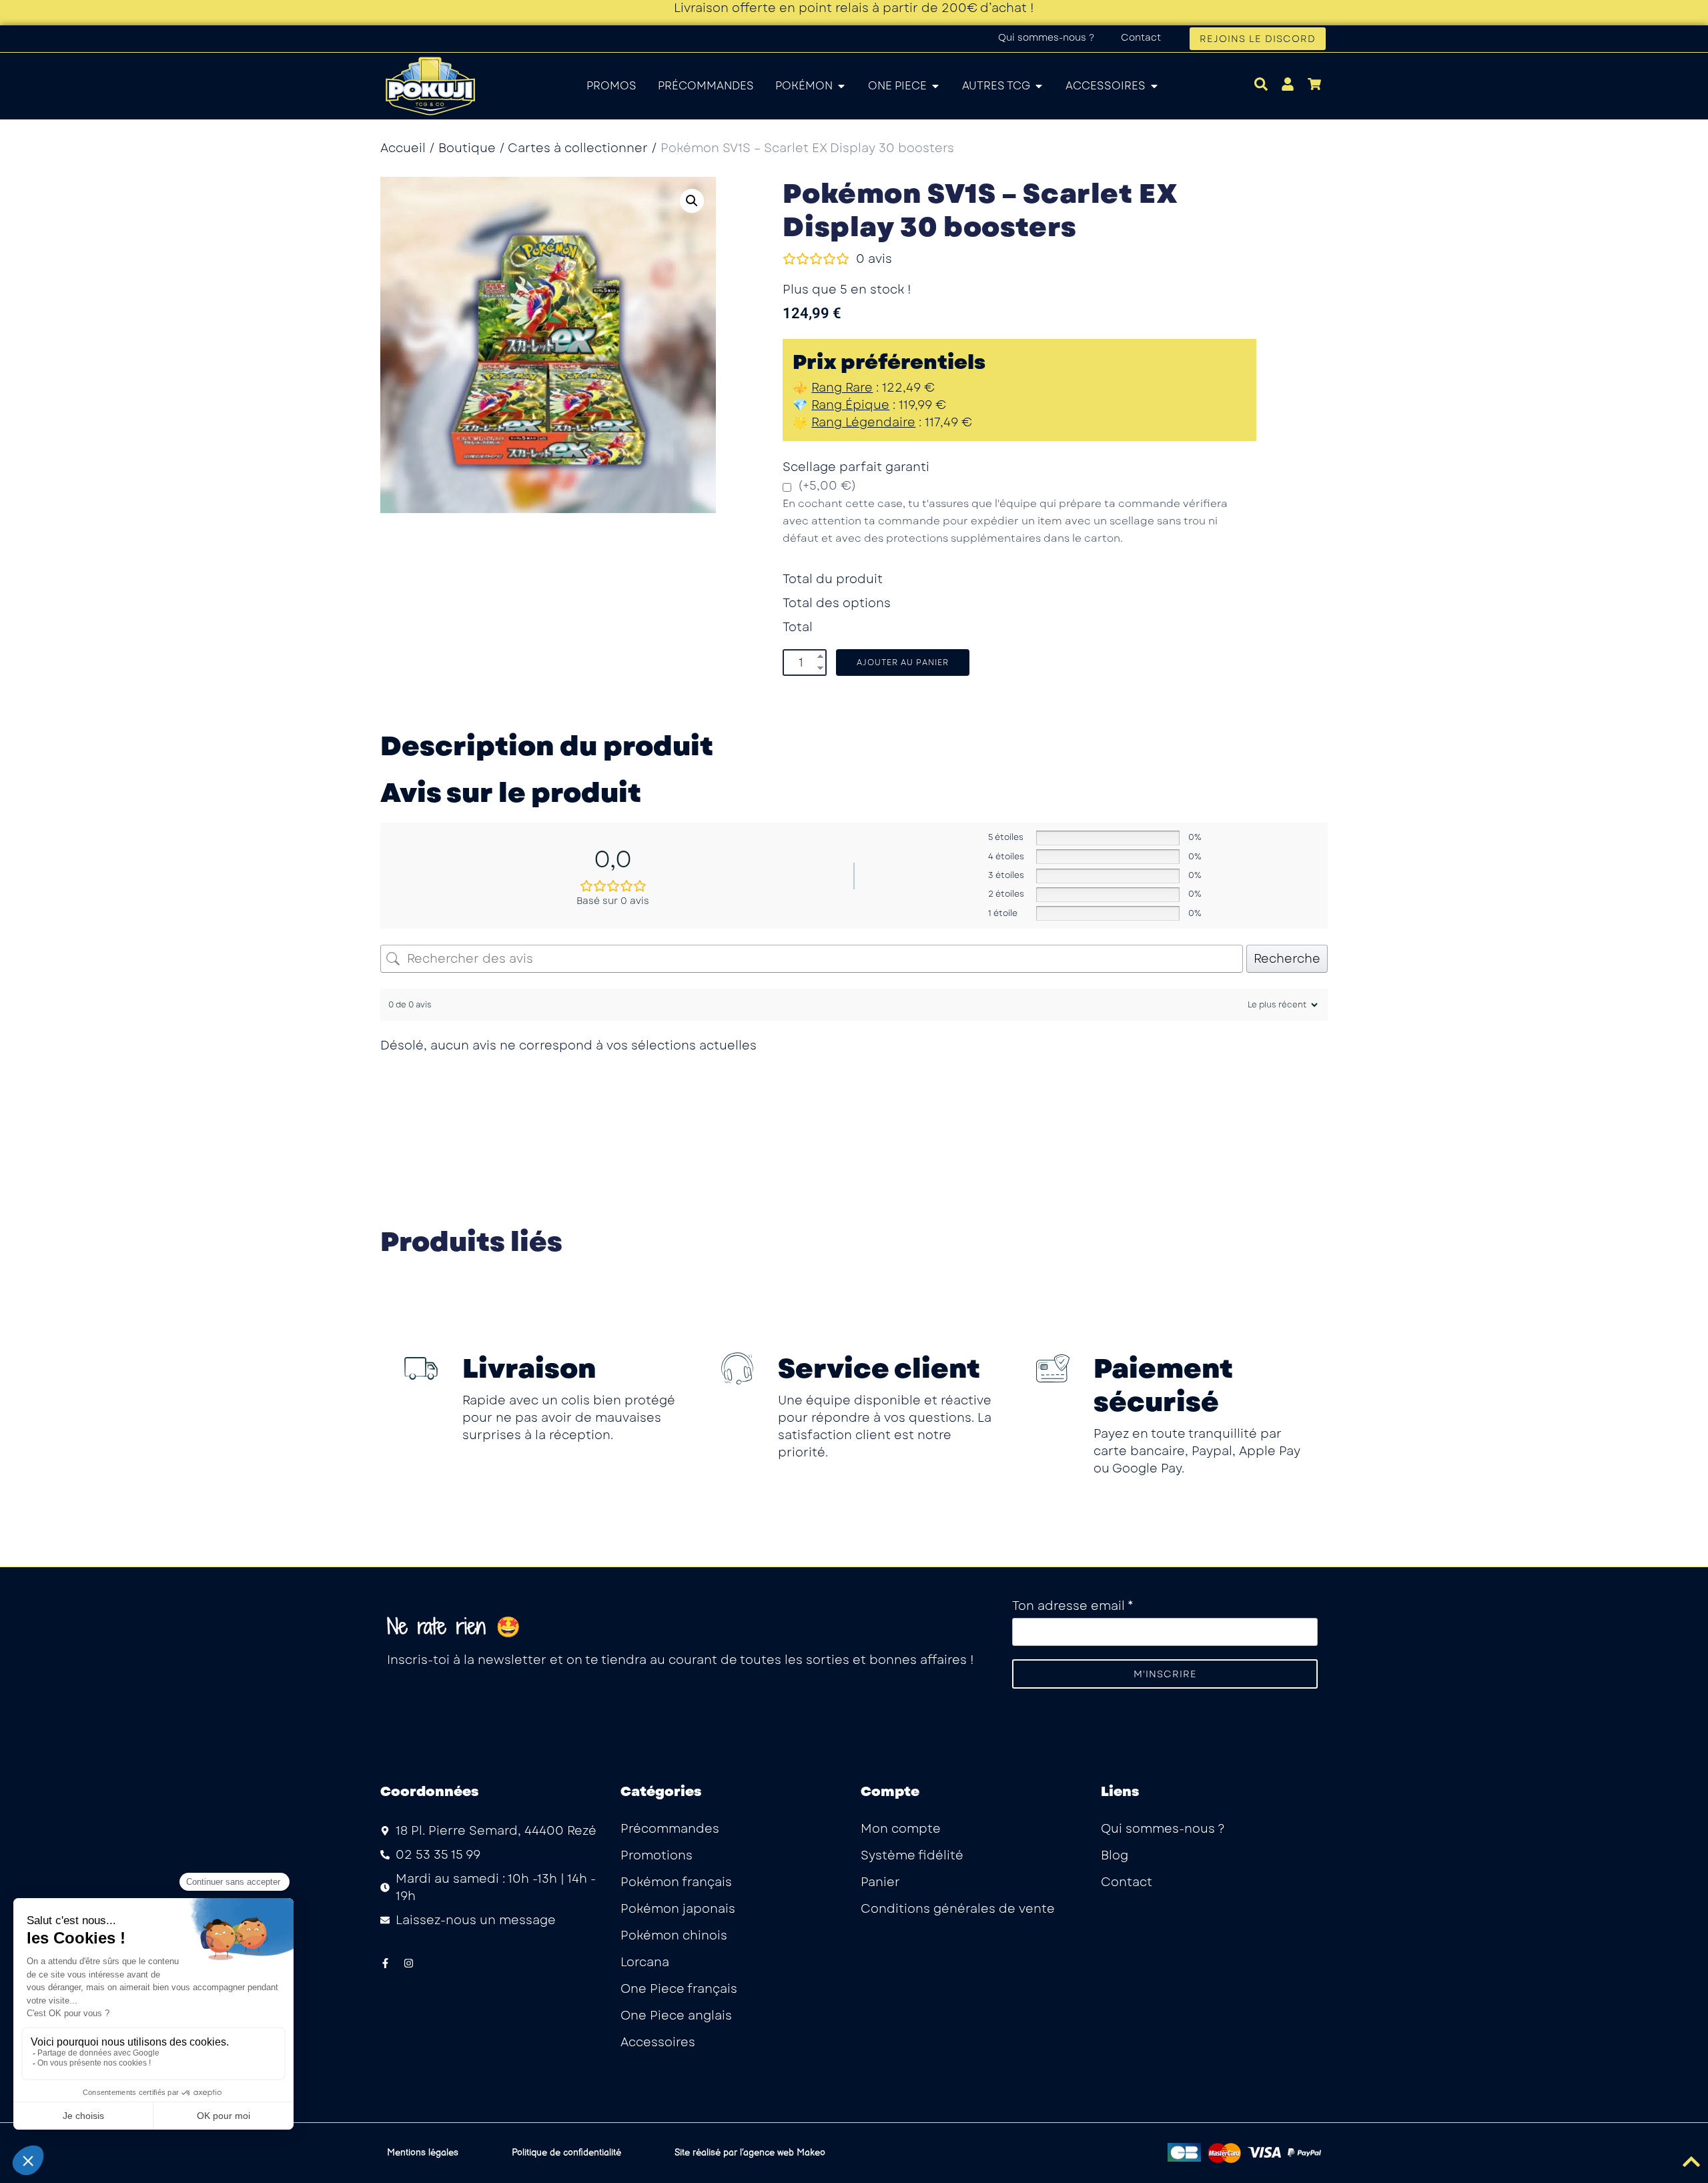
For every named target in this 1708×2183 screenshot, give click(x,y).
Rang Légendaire (863, 422)
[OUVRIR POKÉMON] (841, 86)
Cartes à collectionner (578, 148)
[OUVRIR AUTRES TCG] (1039, 86)
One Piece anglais (676, 2016)
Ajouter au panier (903, 663)
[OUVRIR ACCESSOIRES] (1154, 86)
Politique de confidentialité (566, 2153)
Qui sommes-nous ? (1046, 37)
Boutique (467, 148)
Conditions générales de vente (958, 1909)
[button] (692, 201)
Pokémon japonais (678, 1909)
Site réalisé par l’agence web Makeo (750, 2153)
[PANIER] (1314, 84)
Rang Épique (850, 405)
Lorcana (645, 1962)
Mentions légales (423, 2153)
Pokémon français (676, 1882)
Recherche (1287, 959)
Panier (880, 1882)
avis (874, 259)
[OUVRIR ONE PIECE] (935, 86)
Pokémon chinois (674, 1935)
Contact (1141, 37)
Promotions (657, 1855)
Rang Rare (842, 388)
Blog (1115, 1855)
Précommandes (670, 1829)
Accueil (403, 148)
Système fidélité (912, 1855)
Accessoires (658, 2042)
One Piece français (679, 1989)
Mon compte (901, 1829)
